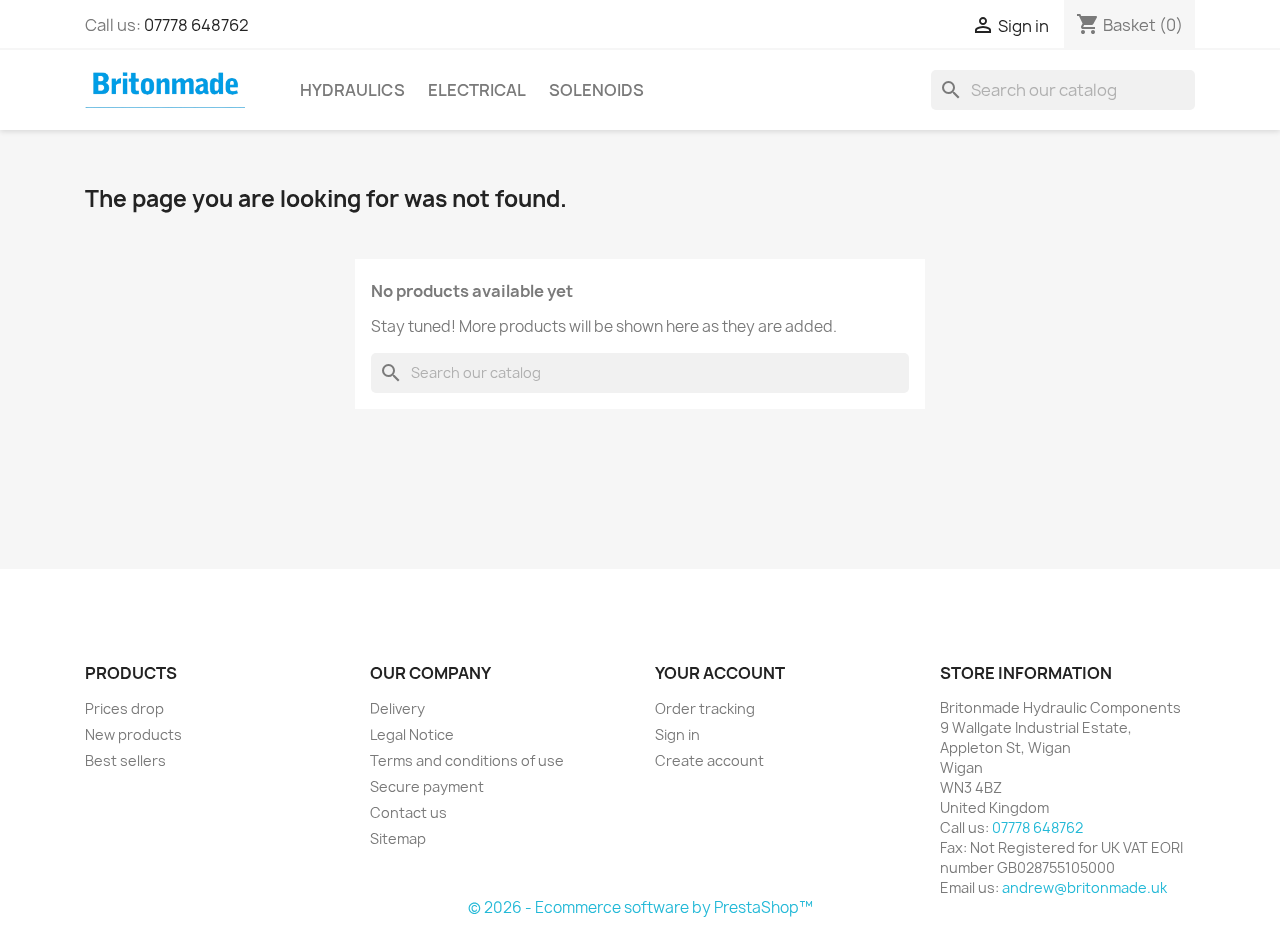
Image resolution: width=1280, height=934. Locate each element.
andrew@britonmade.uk (1084, 887)
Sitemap (398, 838)
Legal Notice (412, 734)
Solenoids (596, 90)
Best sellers (125, 760)
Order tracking (705, 708)
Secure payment (427, 786)
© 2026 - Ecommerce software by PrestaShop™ (640, 907)
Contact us (408, 812)
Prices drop (124, 708)
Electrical (477, 90)
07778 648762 (196, 25)
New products (133, 734)
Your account (720, 673)
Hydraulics (352, 90)
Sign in (677, 734)
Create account (709, 760)
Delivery (397, 708)
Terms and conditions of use (467, 760)
